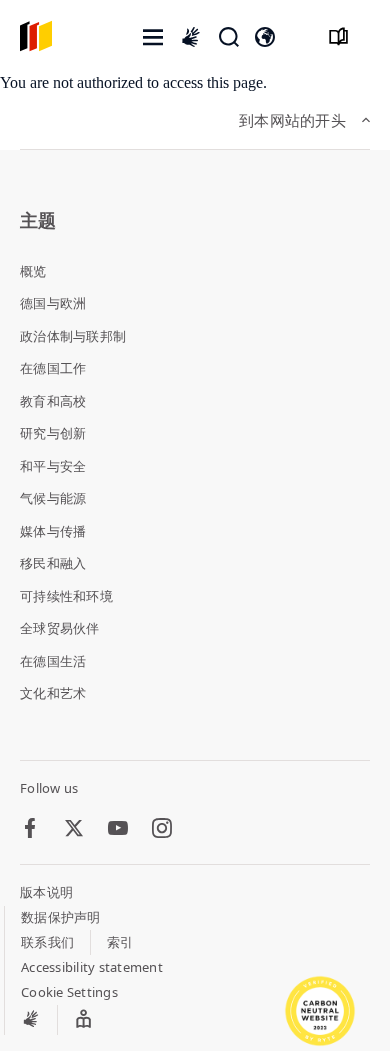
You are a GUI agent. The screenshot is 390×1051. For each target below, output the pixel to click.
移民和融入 (53, 563)
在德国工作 (53, 368)
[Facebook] (30, 829)
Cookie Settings (69, 992)
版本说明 (46, 892)
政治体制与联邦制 (73, 336)
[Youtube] (118, 829)
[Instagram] (162, 829)
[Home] (36, 37)
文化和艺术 (53, 693)
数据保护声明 (61, 917)
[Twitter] (74, 829)
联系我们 (47, 942)
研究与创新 (53, 433)
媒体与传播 (53, 531)
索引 (120, 942)
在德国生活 (53, 661)
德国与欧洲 (53, 303)
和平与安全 (53, 466)
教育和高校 (53, 401)
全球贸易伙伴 (60, 628)
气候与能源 (53, 498)
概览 (33, 271)
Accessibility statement (92, 967)
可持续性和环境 (66, 596)
